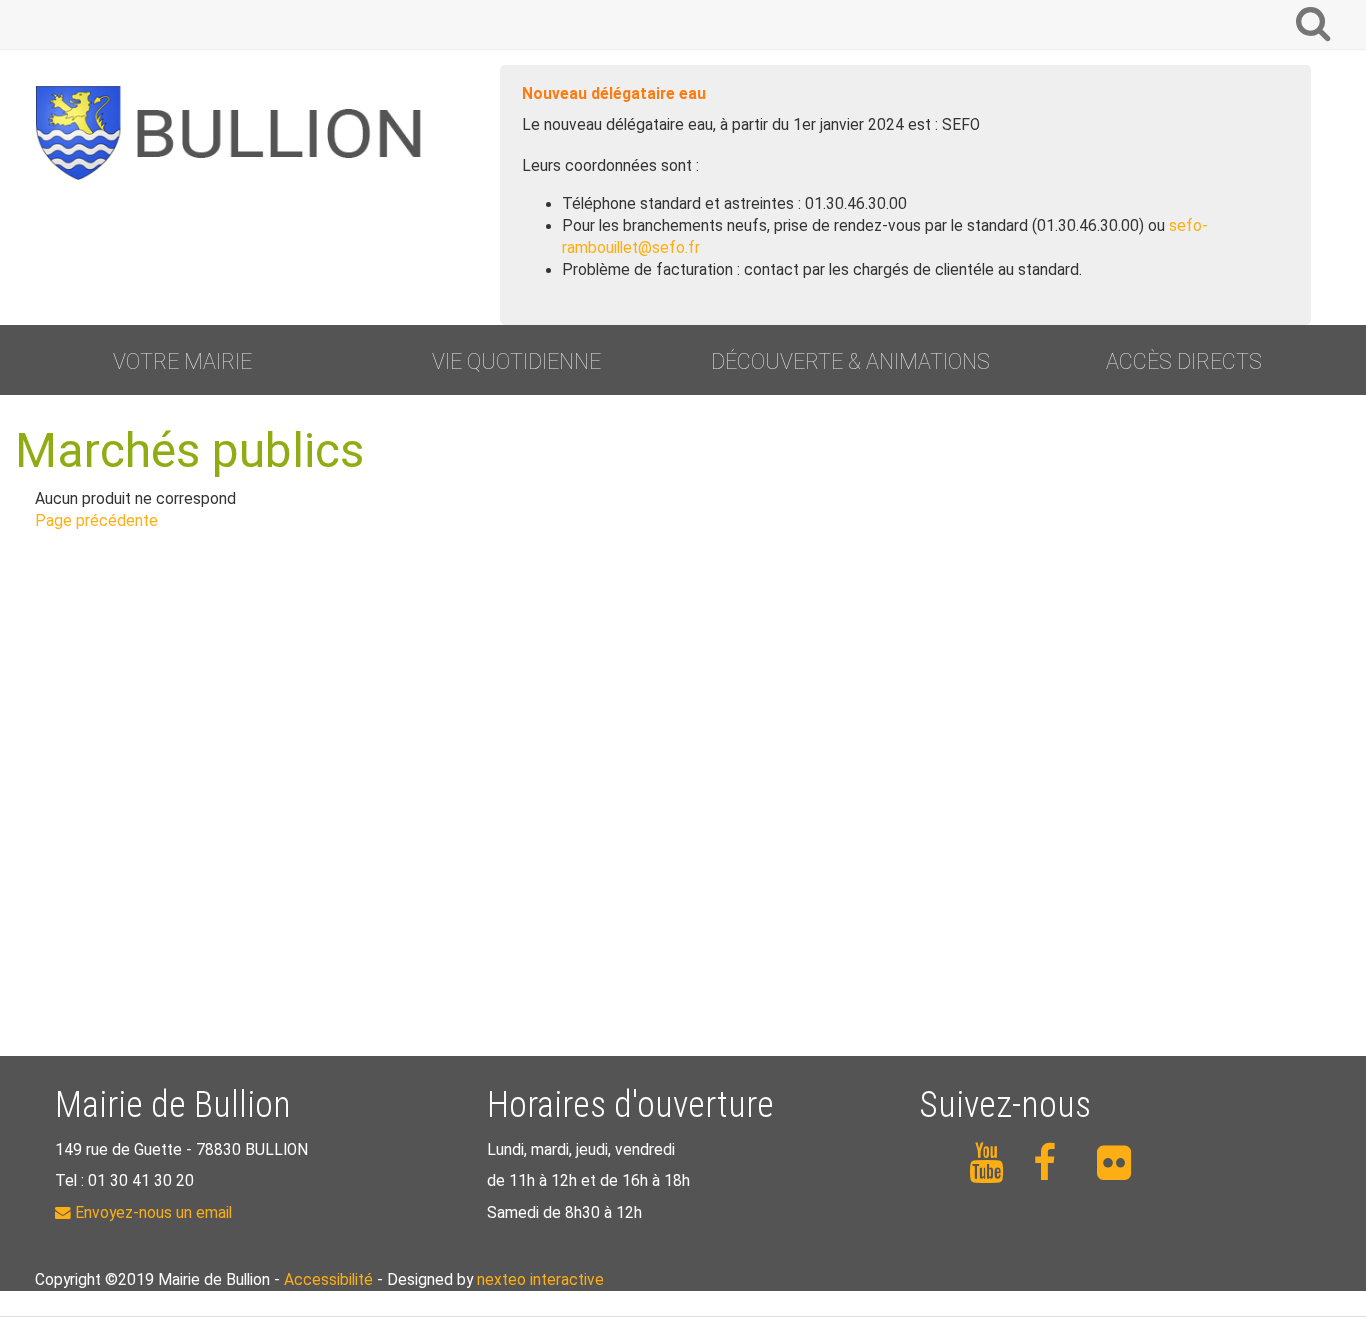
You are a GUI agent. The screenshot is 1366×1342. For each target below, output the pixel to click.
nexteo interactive (540, 1280)
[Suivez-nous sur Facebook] (1053, 1163)
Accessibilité (328, 1280)
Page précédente (96, 521)
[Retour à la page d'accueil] (237, 133)
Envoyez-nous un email (151, 1213)
